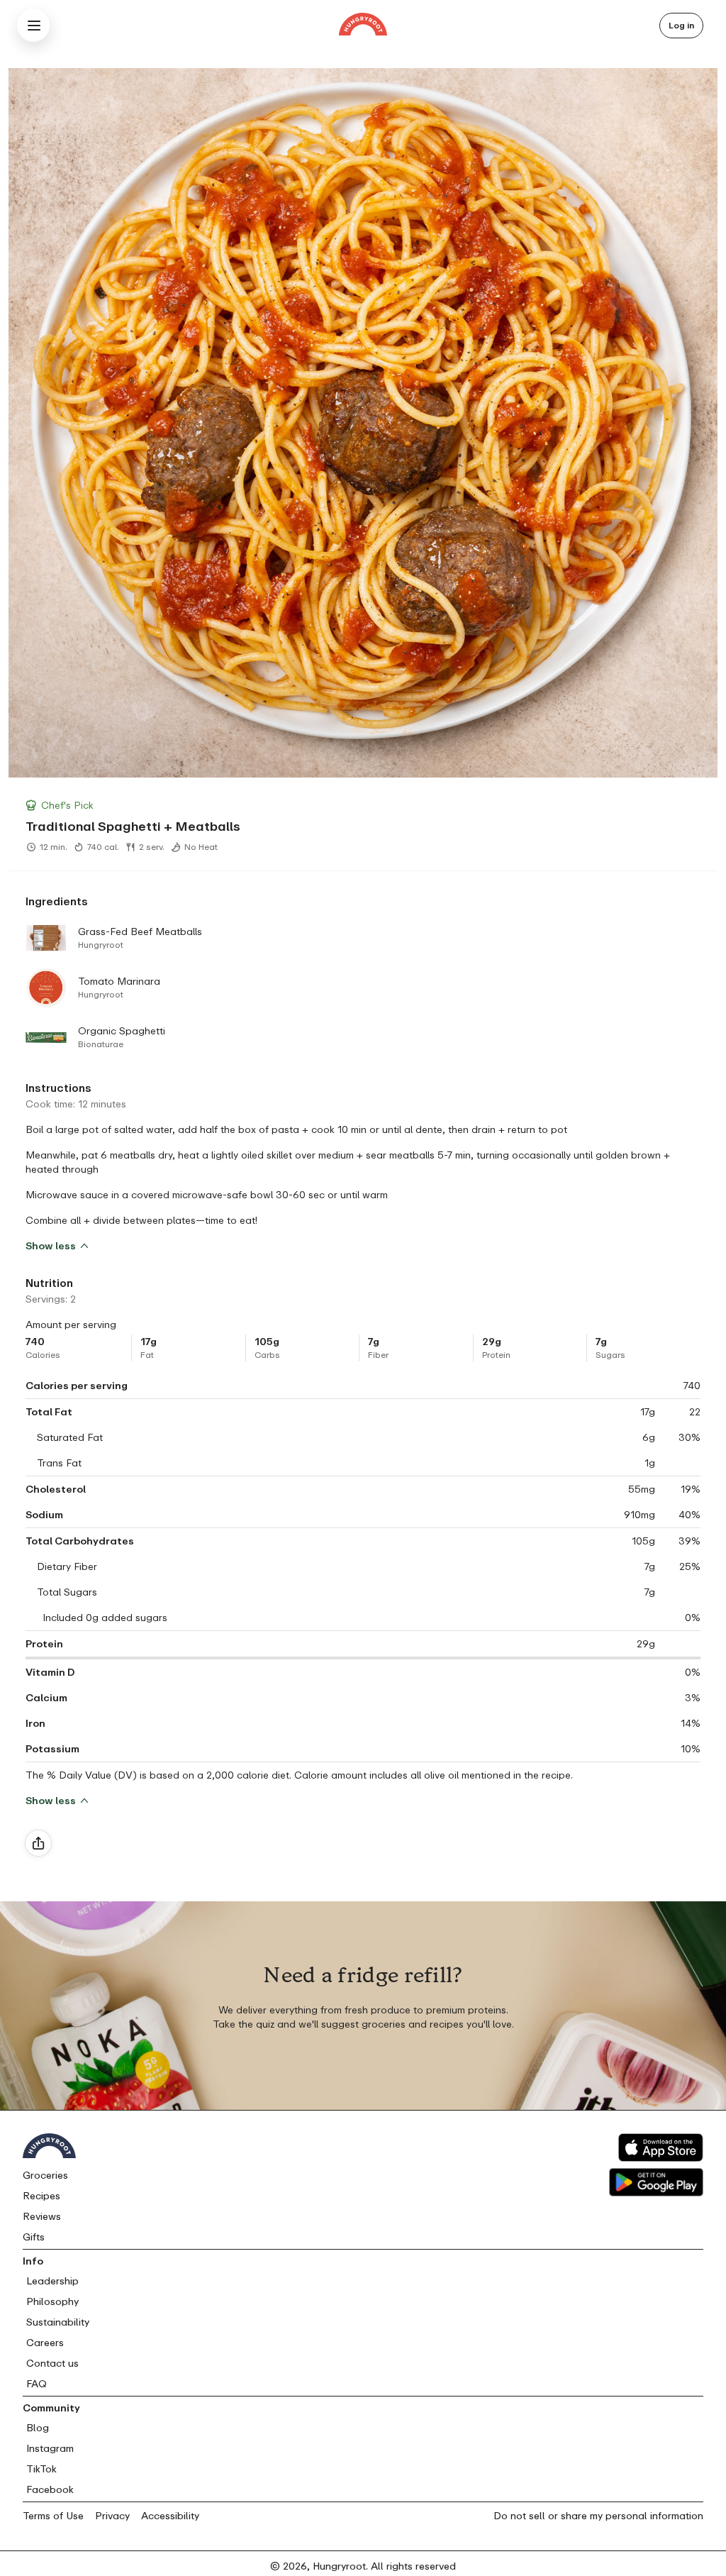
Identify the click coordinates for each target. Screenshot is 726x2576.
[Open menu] (34, 26)
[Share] (38, 1843)
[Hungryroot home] (363, 26)
